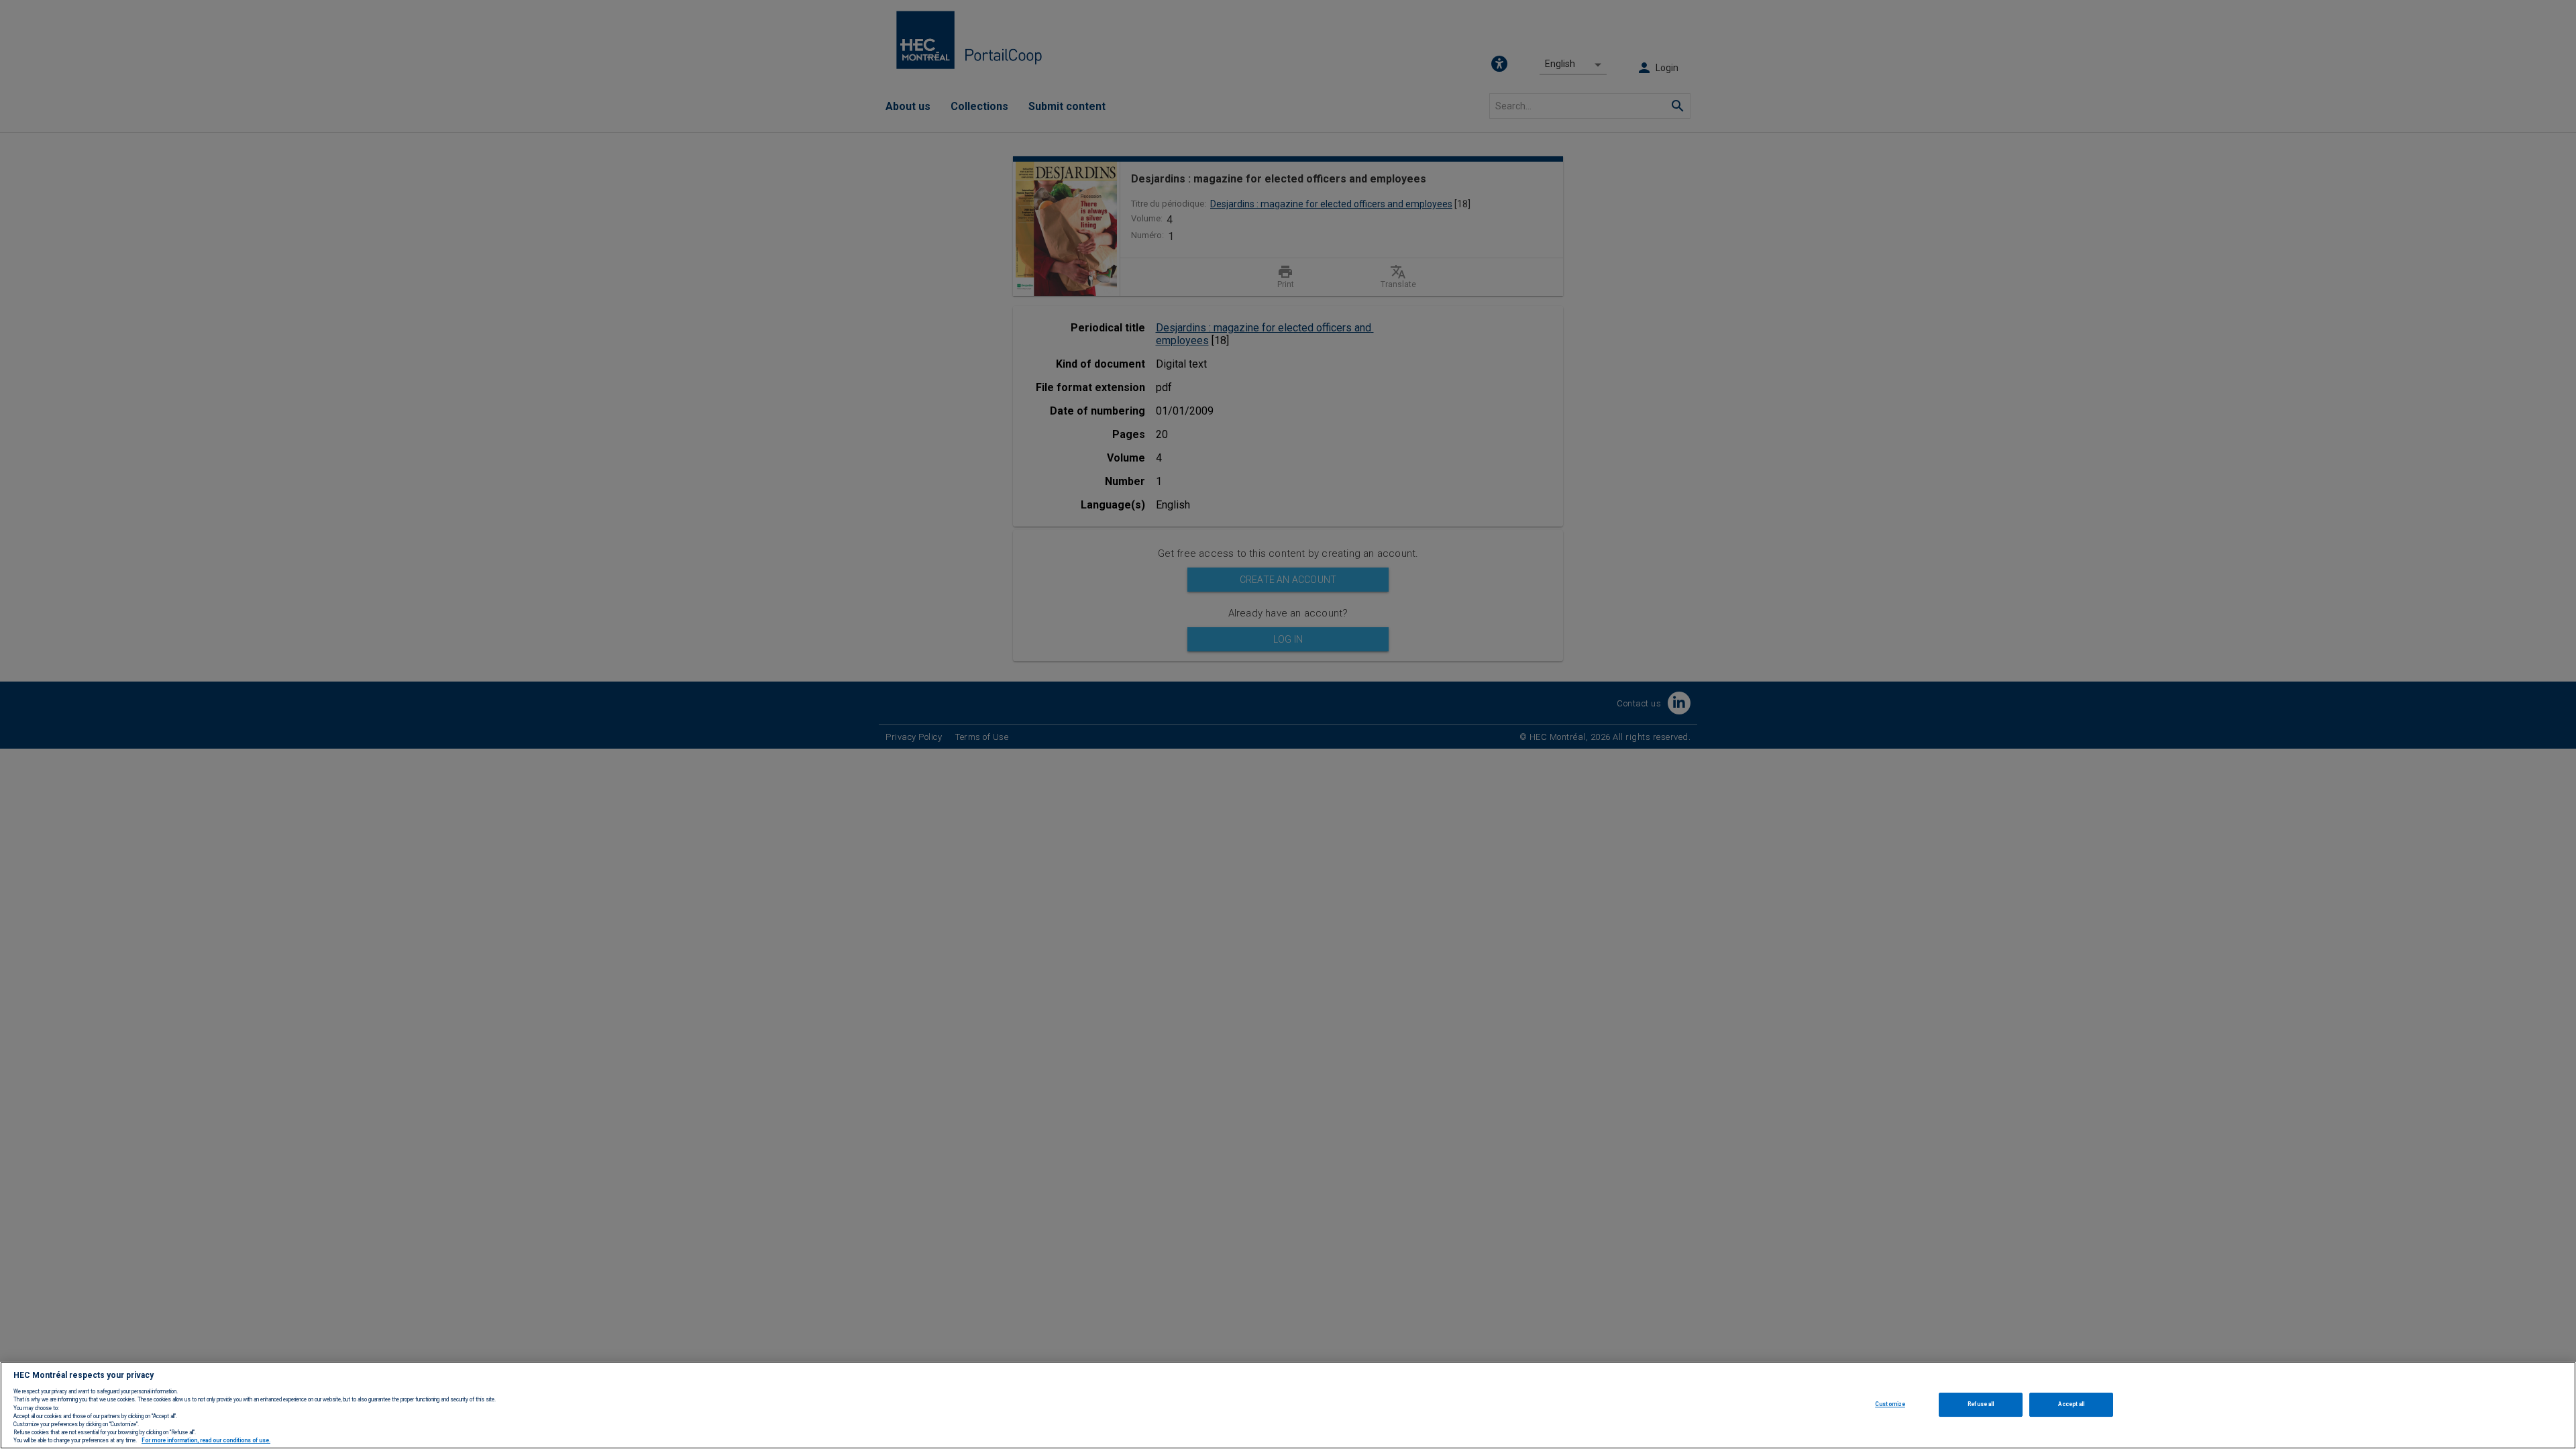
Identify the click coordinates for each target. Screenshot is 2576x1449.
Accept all (2071, 1404)
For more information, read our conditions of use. (206, 1441)
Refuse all (1981, 1404)
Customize (1890, 1404)
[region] (1288, 1405)
